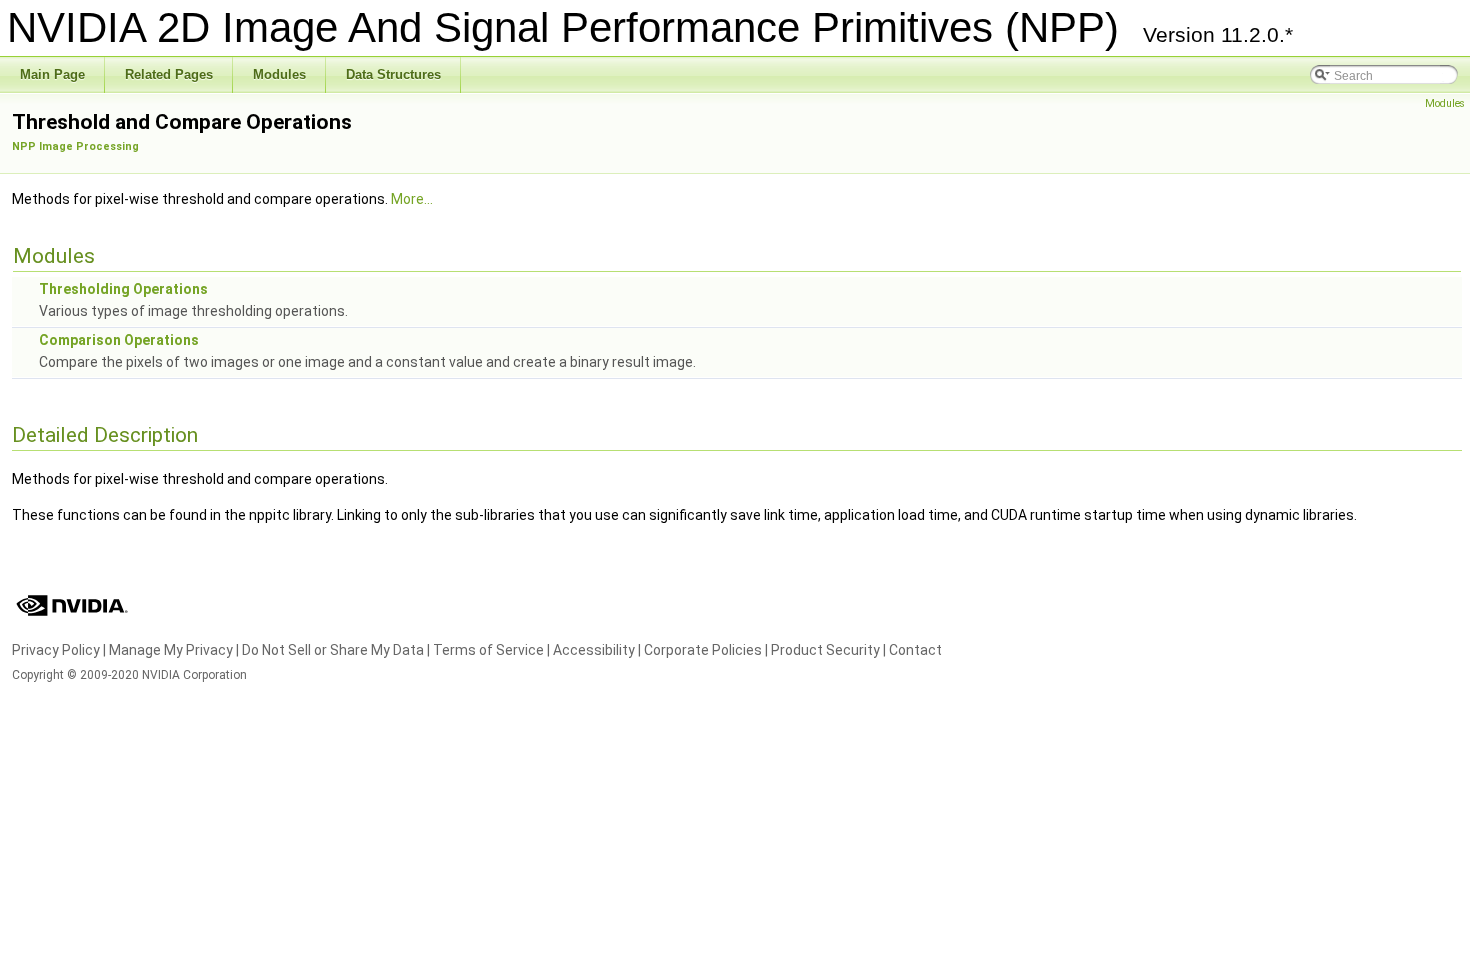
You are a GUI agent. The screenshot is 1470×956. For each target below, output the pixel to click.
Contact (915, 650)
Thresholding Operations (123, 289)
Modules (1445, 103)
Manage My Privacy (171, 650)
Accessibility (594, 650)
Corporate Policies (703, 650)
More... (412, 199)
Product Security (825, 650)
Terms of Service (488, 650)
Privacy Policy (56, 650)
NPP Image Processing (75, 146)
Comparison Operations (119, 340)
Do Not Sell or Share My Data (333, 650)
